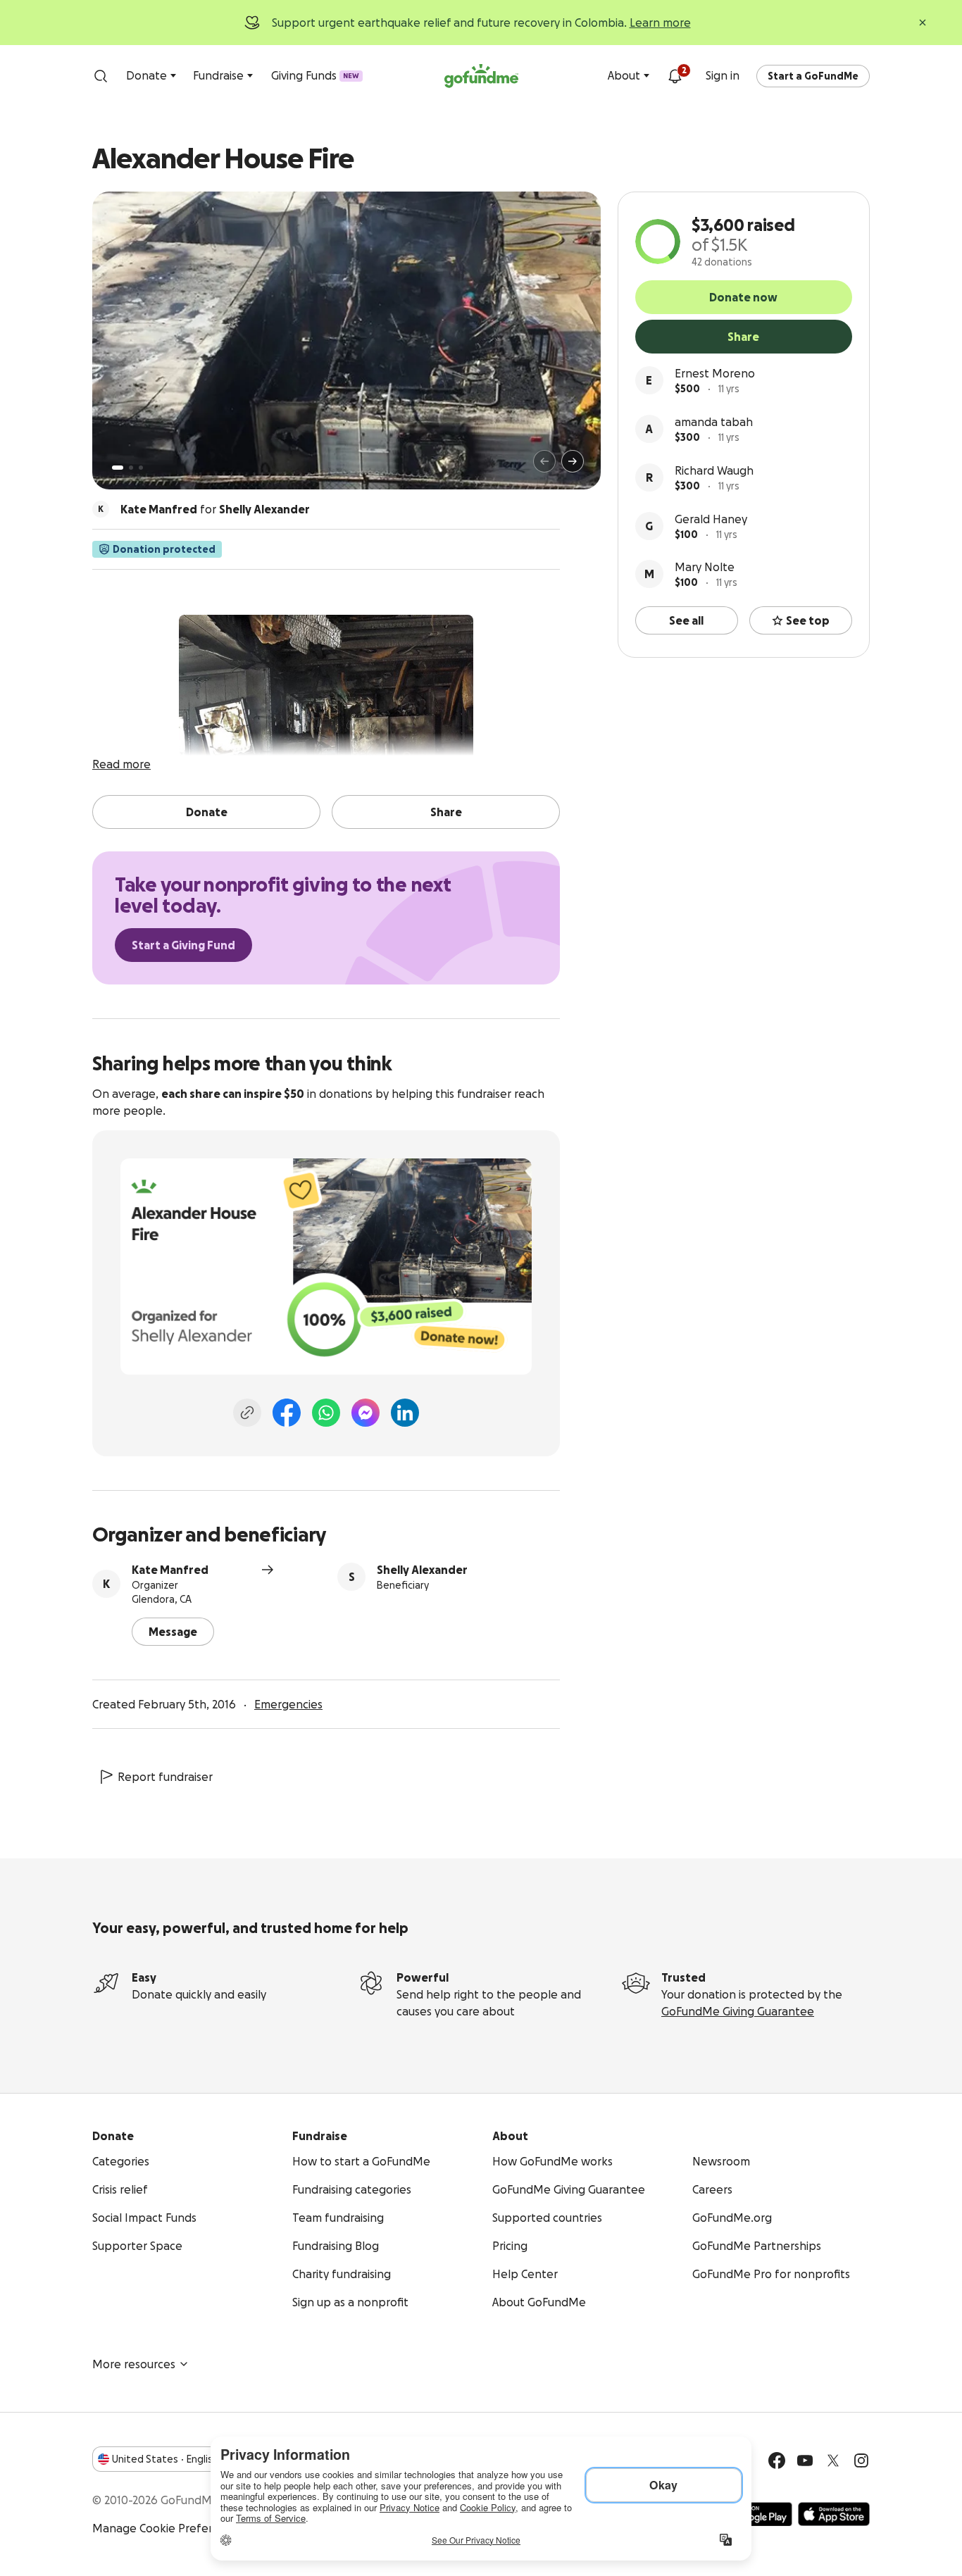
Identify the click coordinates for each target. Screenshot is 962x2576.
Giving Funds (315, 75)
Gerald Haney (711, 519)
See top (808, 620)
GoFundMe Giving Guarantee (738, 2011)
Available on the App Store (834, 2514)
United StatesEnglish (165, 2459)
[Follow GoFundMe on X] (833, 2461)
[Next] (573, 461)
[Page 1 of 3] (118, 468)
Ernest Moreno (715, 373)
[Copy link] (247, 1413)
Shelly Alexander (422, 1570)
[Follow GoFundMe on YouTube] (805, 2461)
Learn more (660, 23)
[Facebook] (287, 1413)
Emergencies (288, 1704)
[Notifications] (675, 76)
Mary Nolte (705, 567)
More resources (134, 2364)
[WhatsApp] (326, 1413)
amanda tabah (714, 422)
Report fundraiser (165, 1777)
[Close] (923, 23)
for (215, 509)
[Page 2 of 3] (131, 468)
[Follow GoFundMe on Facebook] (777, 2461)
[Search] (101, 76)
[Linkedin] (405, 1413)
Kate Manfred (170, 1570)
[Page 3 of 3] (141, 468)
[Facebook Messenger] (366, 1413)
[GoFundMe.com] (481, 76)
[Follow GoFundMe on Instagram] (861, 2461)
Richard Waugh (714, 470)
